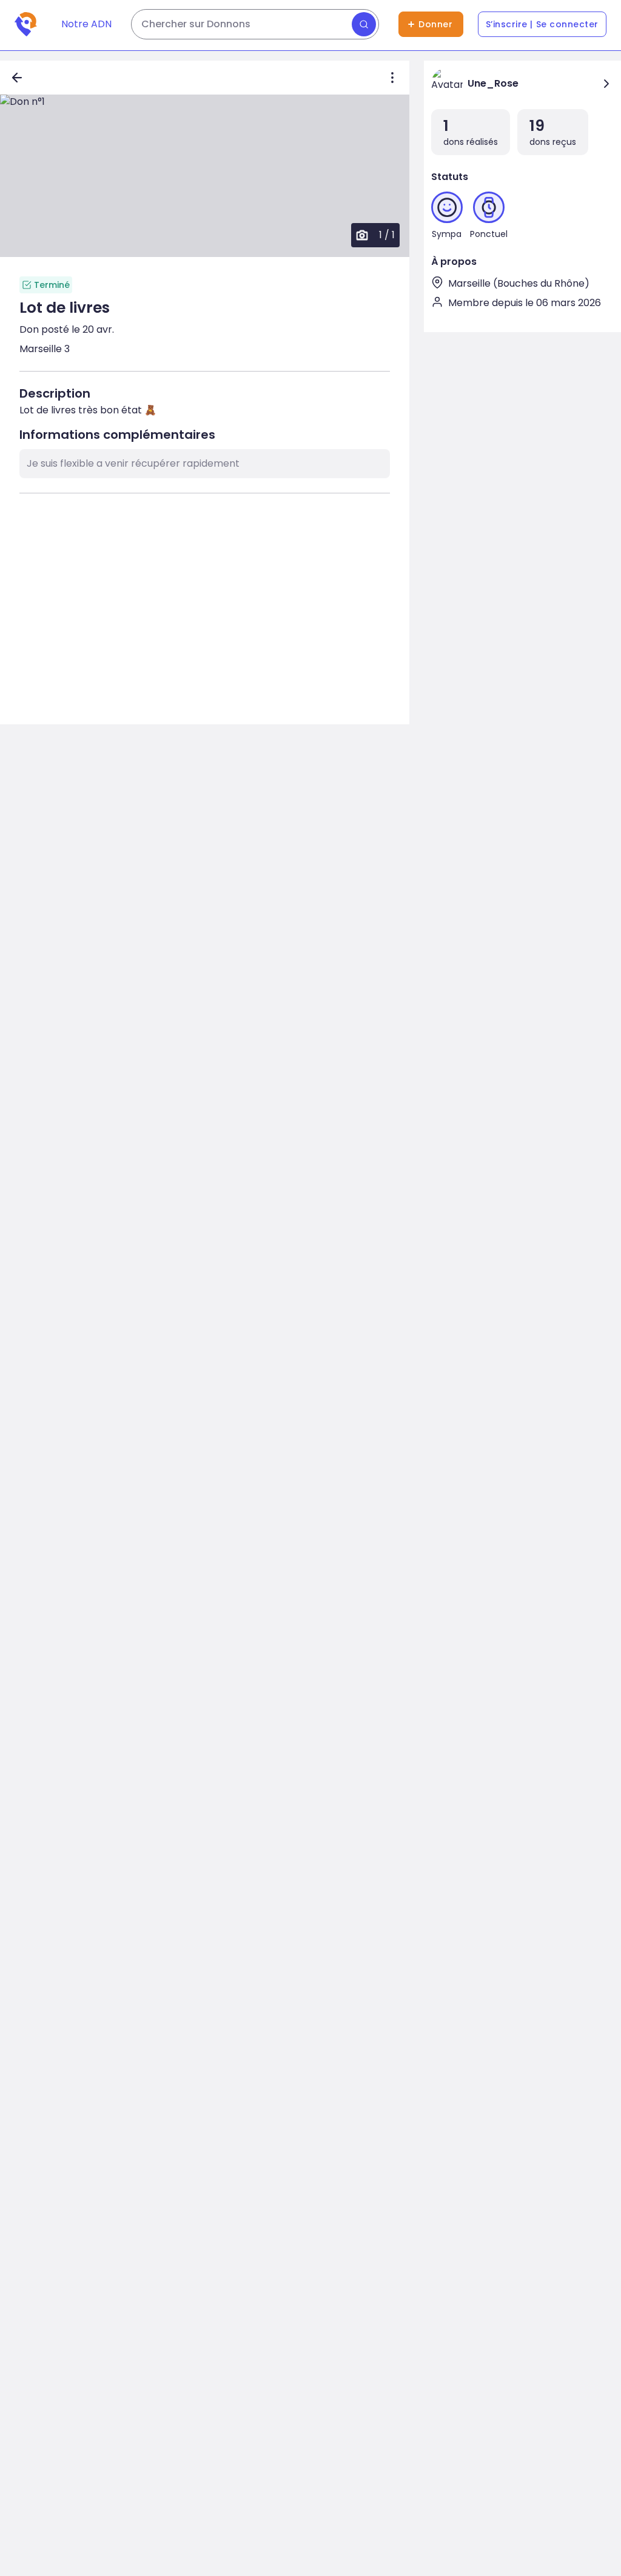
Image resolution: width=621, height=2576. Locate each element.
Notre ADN (86, 24)
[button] (205, 176)
